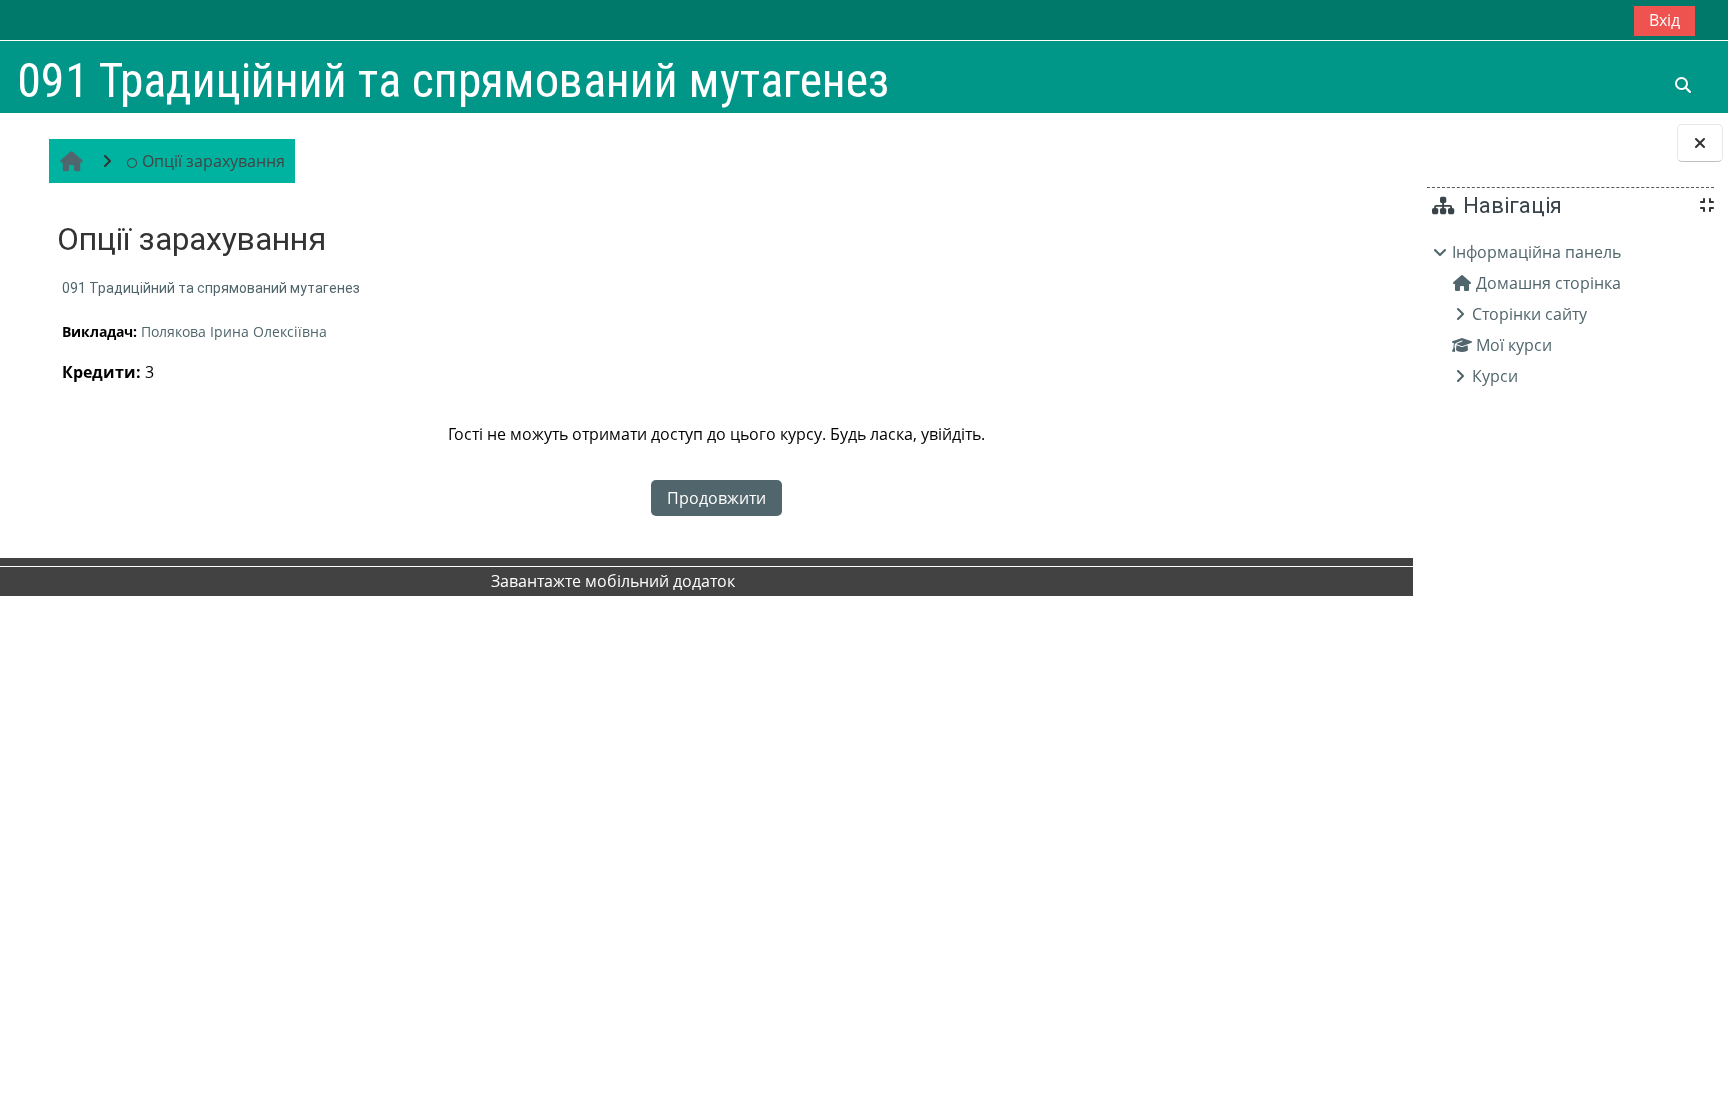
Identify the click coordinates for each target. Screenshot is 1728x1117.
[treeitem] (1570, 314)
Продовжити (716, 498)
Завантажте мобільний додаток (613, 581)
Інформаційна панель (1536, 252)
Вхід (1664, 20)
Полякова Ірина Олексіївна (234, 331)
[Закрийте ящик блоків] (1700, 143)
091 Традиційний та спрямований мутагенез (211, 288)
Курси (1495, 376)
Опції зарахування (213, 161)
